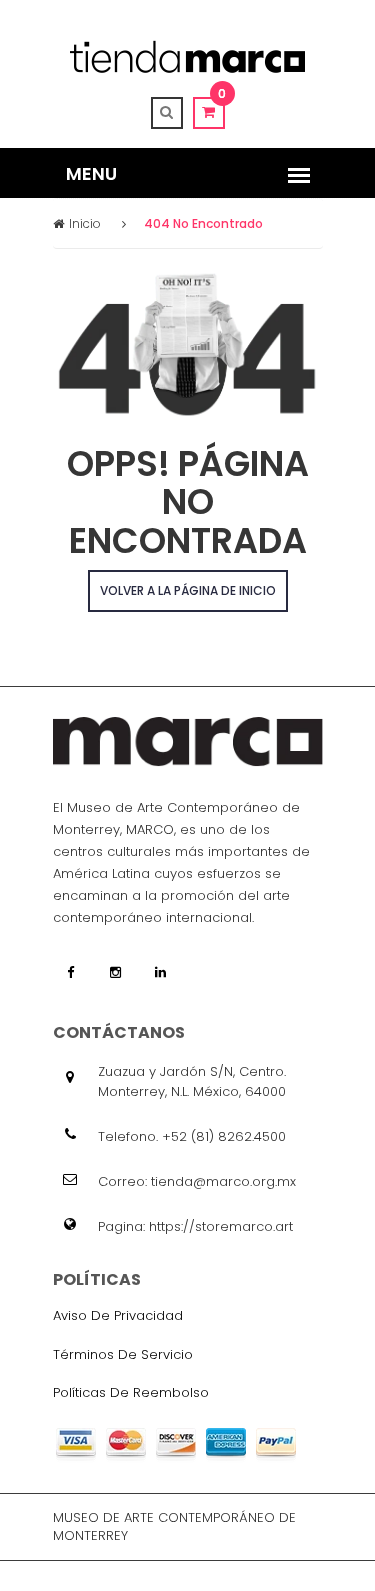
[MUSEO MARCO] (187, 56)
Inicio (85, 223)
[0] (209, 112)
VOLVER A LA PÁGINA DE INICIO (188, 590)
